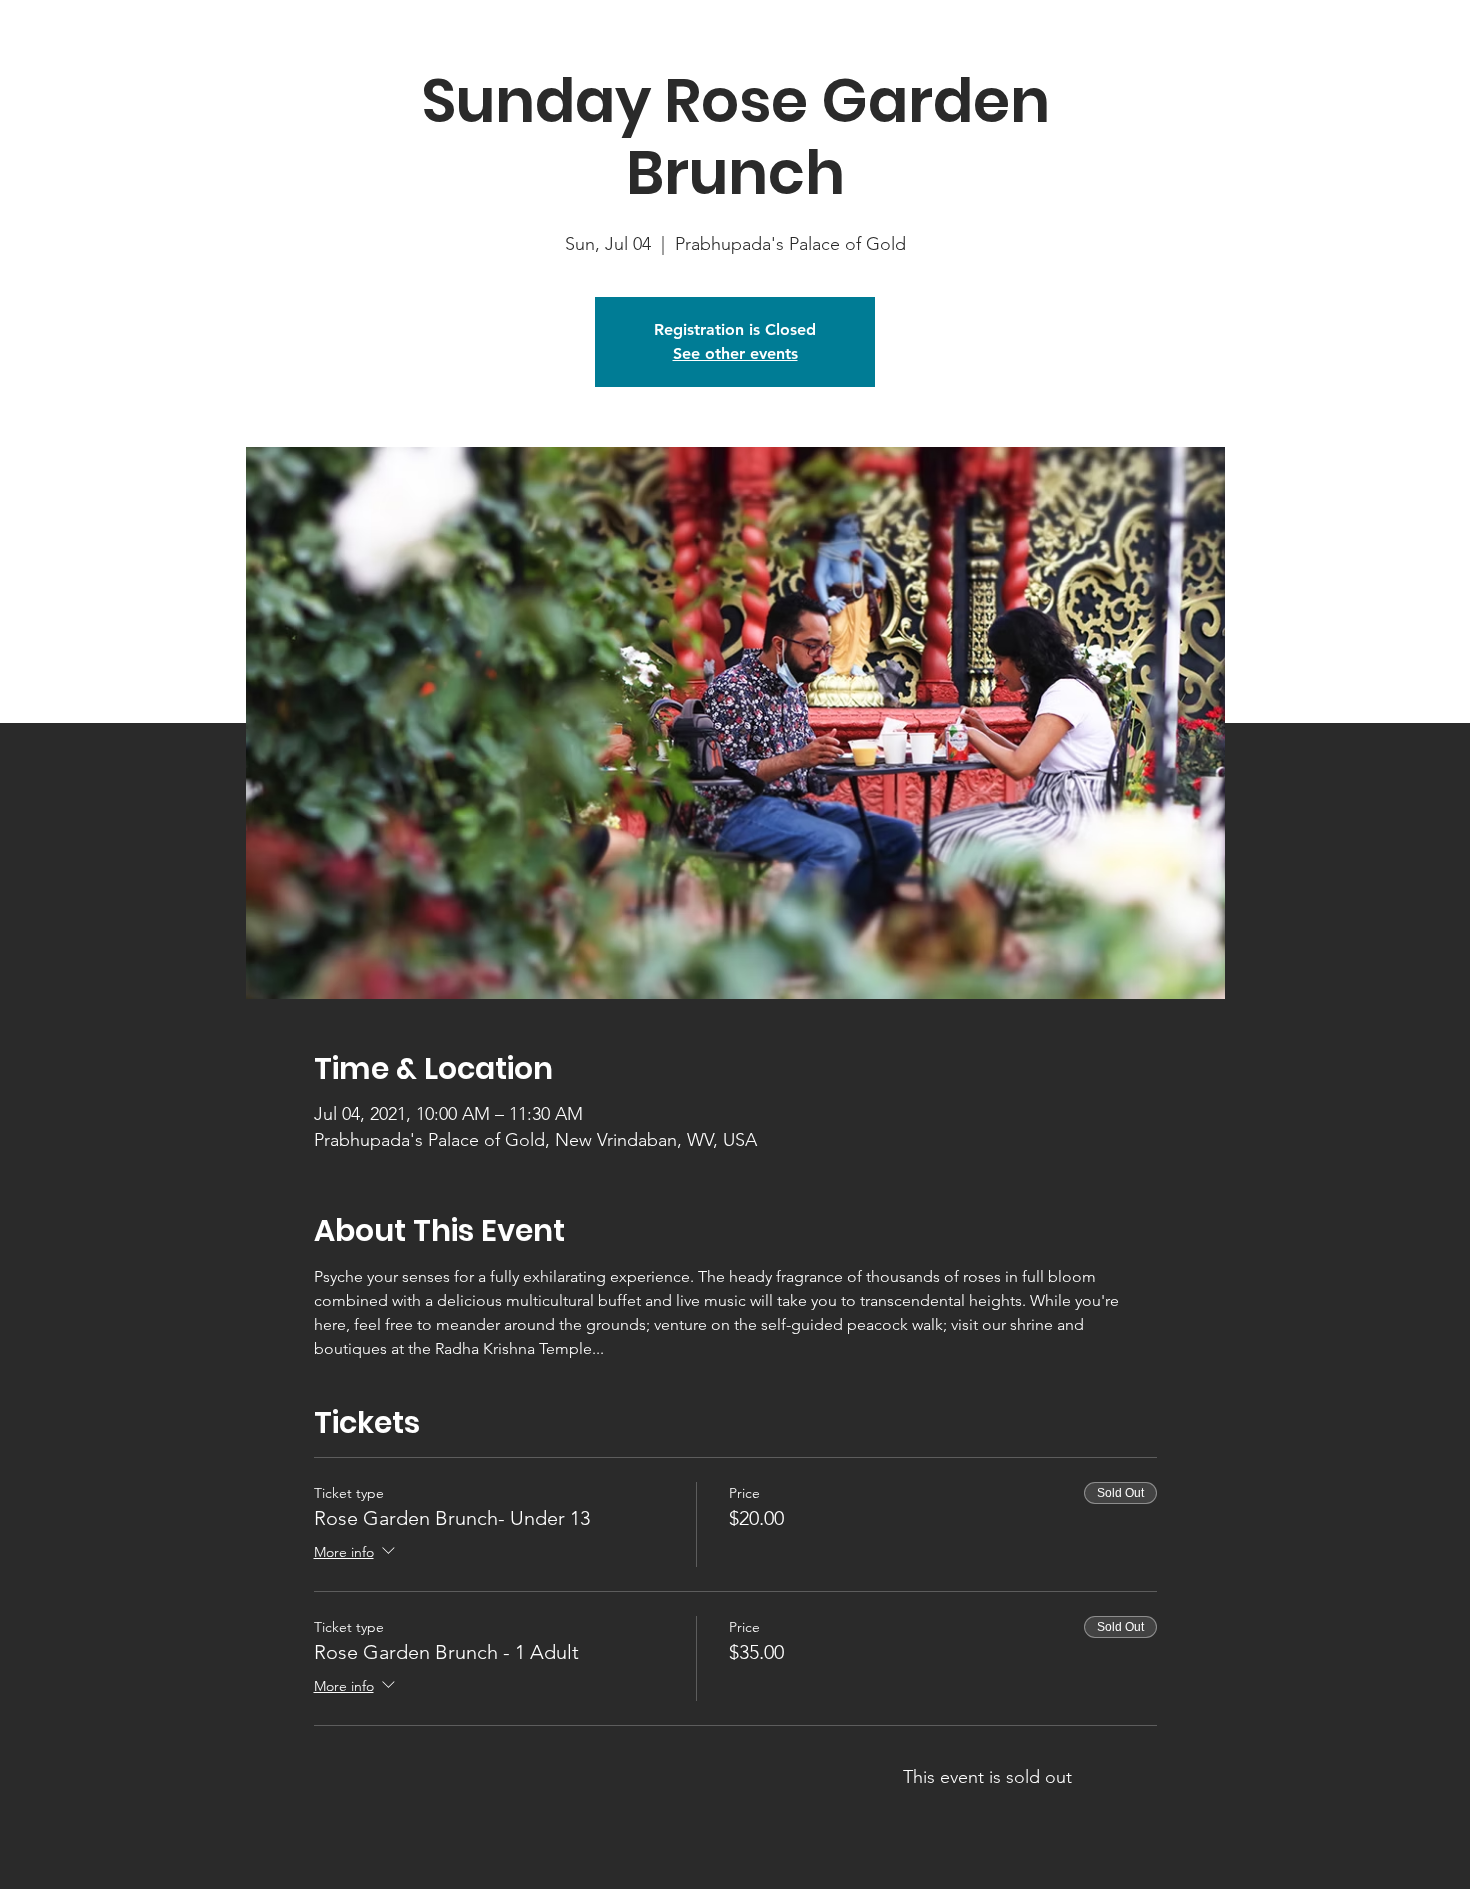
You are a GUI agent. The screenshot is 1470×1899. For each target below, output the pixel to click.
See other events (735, 353)
